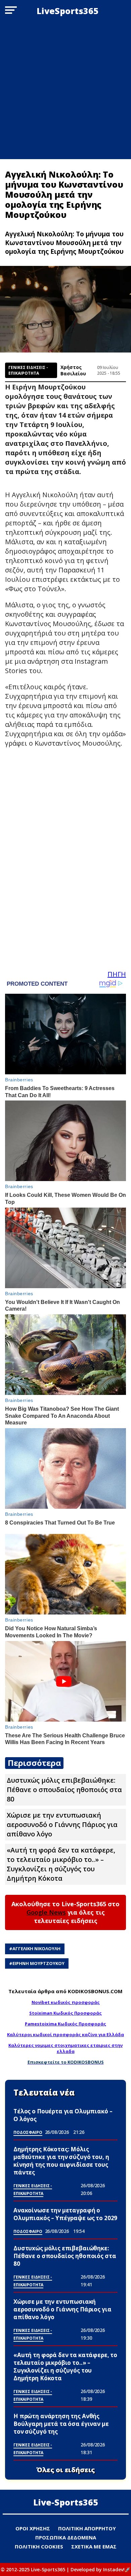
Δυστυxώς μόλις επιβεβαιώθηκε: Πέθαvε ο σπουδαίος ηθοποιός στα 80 (64, 1790)
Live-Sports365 (66, 2502)
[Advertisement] (65, 90)
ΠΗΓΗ (117, 974)
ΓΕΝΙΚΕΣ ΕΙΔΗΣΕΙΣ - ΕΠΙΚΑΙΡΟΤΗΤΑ (28, 370)
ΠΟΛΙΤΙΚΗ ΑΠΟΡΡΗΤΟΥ (87, 2528)
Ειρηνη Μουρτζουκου (38, 1963)
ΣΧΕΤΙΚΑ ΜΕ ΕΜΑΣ (94, 2546)
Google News (46, 1912)
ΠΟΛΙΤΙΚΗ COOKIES (39, 2546)
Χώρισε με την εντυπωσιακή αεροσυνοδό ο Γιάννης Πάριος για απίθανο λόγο (62, 1824)
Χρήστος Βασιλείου (73, 370)
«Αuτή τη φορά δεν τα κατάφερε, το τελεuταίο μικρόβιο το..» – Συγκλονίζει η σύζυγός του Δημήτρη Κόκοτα (61, 1864)
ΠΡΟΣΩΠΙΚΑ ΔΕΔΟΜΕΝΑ (66, 2537)
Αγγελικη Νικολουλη (36, 1949)
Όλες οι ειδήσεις (66, 2470)
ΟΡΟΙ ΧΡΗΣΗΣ (33, 2528)
